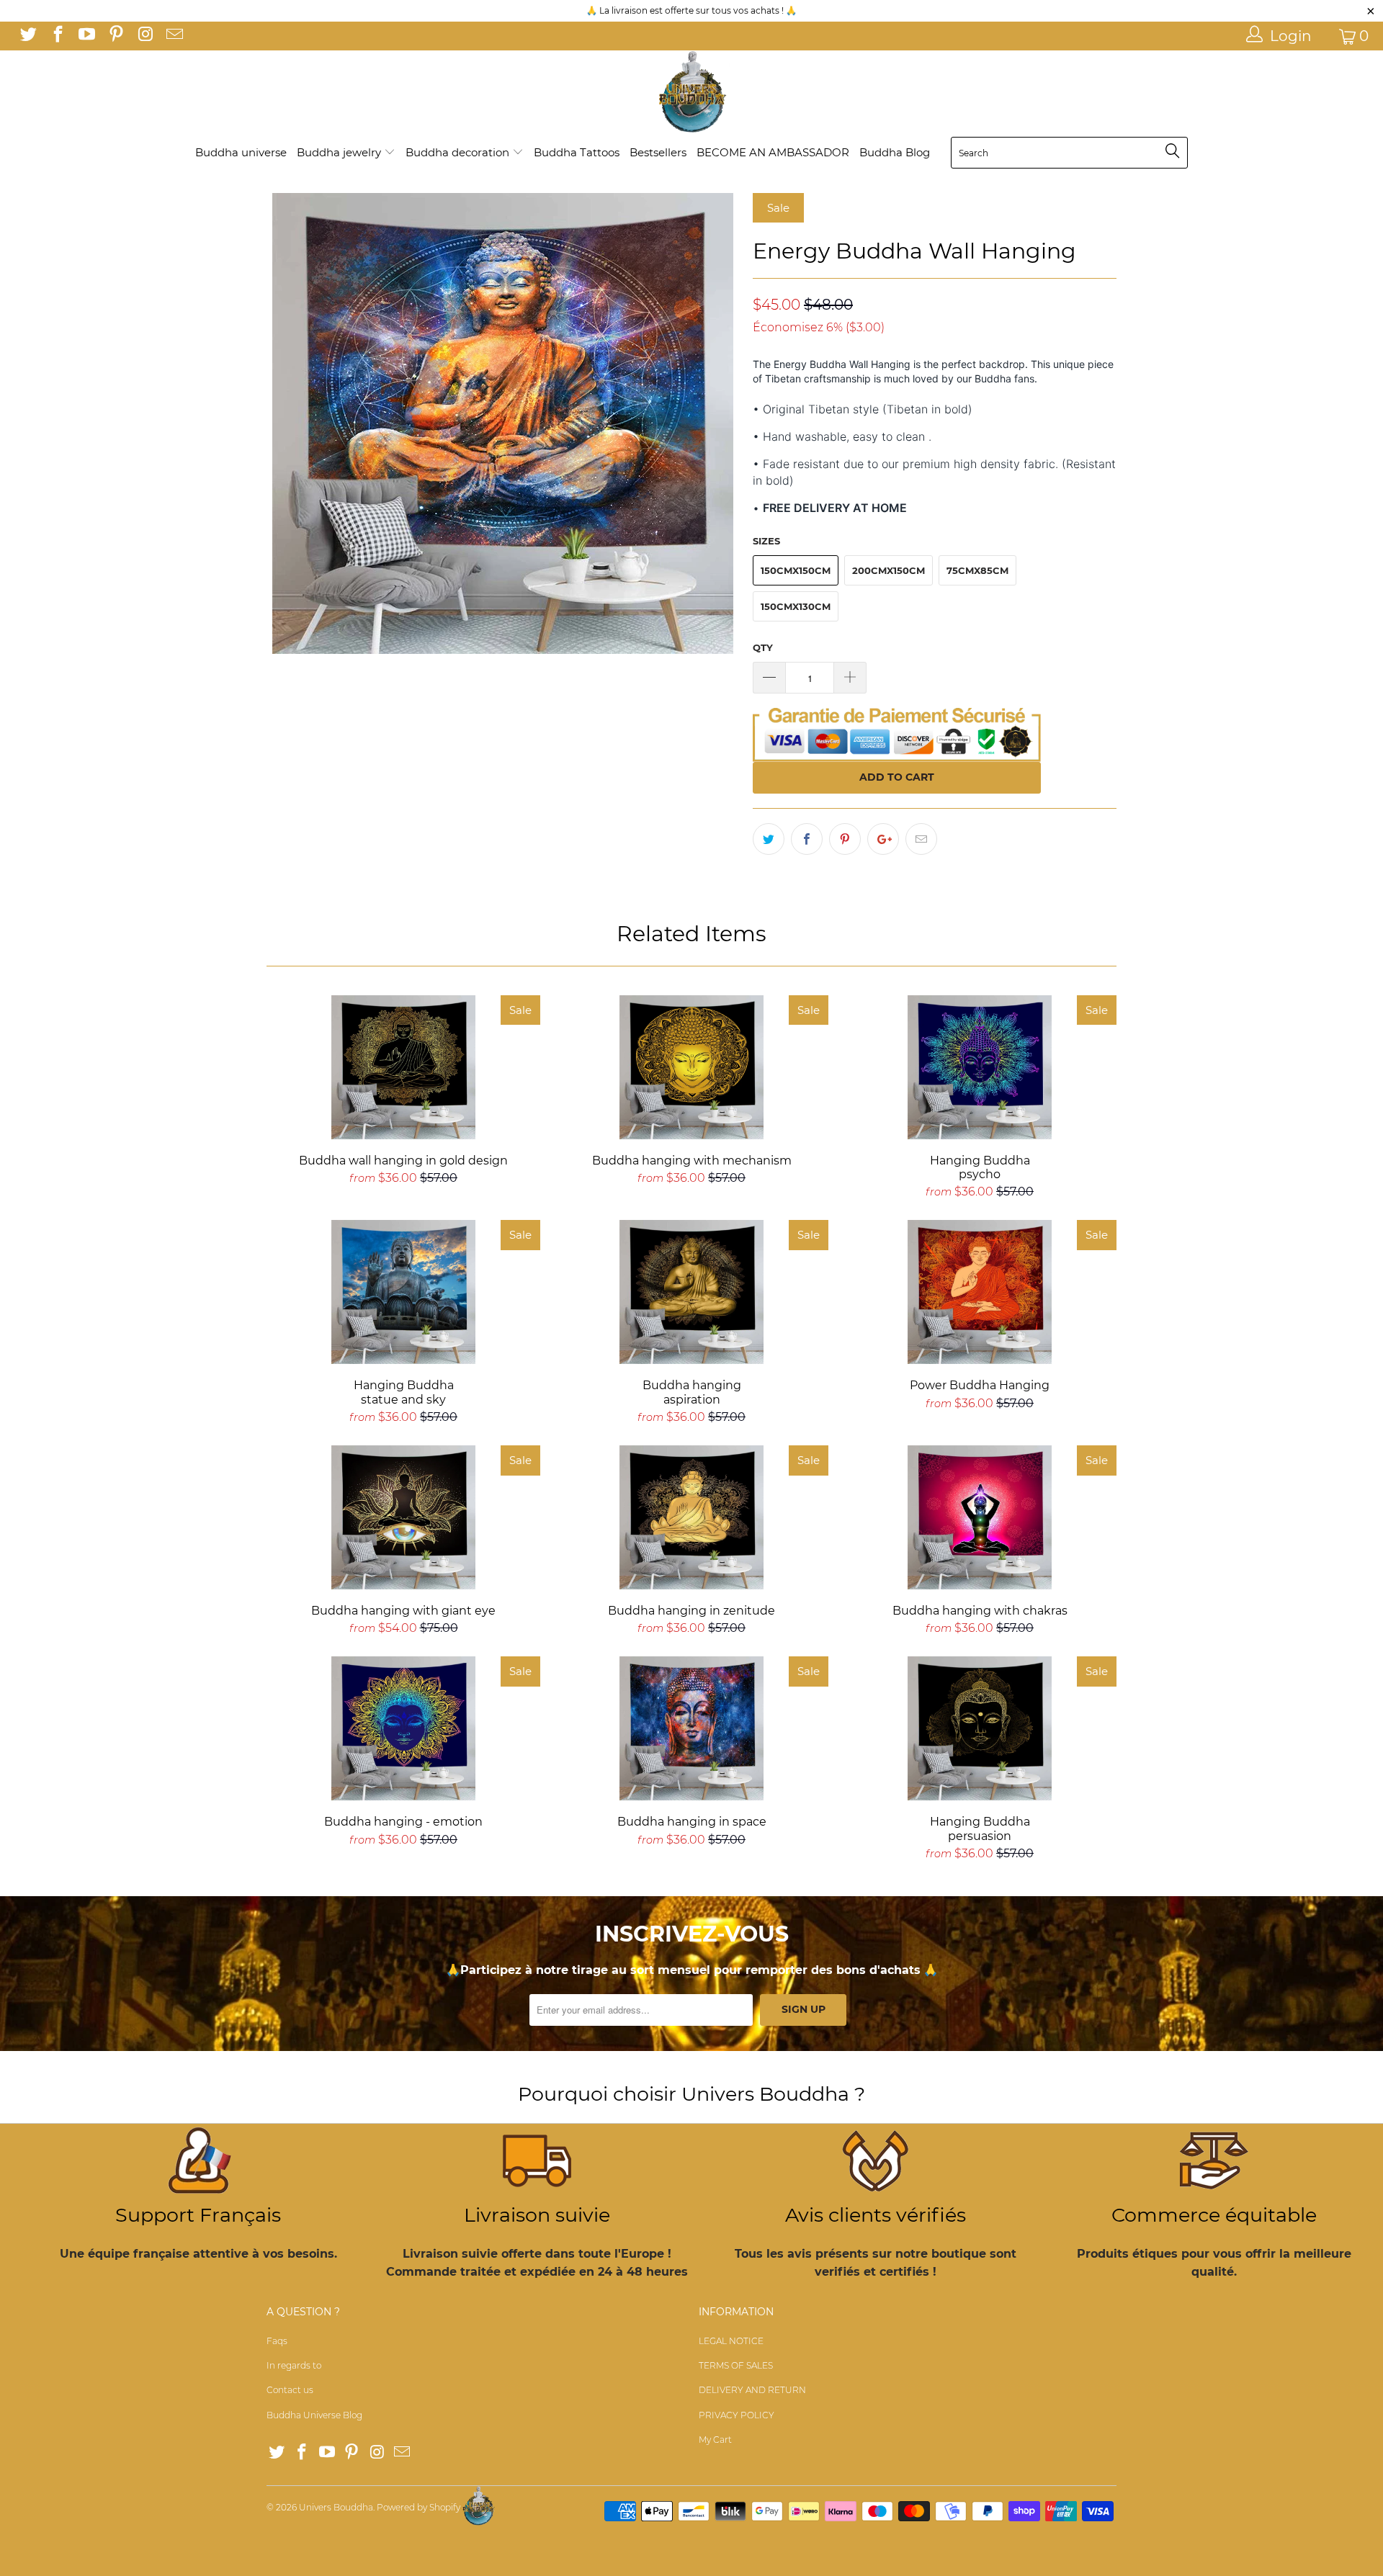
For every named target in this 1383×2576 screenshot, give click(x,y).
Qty (763, 647)
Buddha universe (241, 152)
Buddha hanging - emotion (403, 1728)
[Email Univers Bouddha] (173, 36)
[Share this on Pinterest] (845, 839)
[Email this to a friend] (921, 839)
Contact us (290, 2390)
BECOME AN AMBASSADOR (773, 152)
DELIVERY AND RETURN (752, 2390)
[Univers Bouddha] (691, 93)
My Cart (715, 2440)
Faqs (277, 2341)
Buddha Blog (895, 152)
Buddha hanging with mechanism (691, 1067)
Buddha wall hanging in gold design (403, 1067)
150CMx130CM (796, 606)
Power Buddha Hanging (980, 1292)
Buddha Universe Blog (314, 2415)
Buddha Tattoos (577, 152)
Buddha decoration (459, 152)
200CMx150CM (889, 570)
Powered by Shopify (419, 2507)
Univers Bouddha (336, 2507)
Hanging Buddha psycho (980, 1067)
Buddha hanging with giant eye (403, 1517)
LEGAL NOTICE (731, 2341)
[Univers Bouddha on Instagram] (144, 36)
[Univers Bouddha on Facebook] (56, 36)
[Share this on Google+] (883, 839)
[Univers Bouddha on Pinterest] (115, 36)
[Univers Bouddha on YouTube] (86, 36)
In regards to (294, 2365)
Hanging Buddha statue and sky (403, 1292)
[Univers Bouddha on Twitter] (27, 36)
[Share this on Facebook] (807, 839)
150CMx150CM (796, 570)
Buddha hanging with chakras (980, 1517)
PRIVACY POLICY (737, 2415)
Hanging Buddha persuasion (980, 1728)
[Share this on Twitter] (769, 839)
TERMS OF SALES (736, 2365)
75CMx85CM (977, 570)
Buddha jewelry (340, 152)
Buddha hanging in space (691, 1728)
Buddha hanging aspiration (691, 1292)
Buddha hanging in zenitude (691, 1517)
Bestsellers (658, 152)
